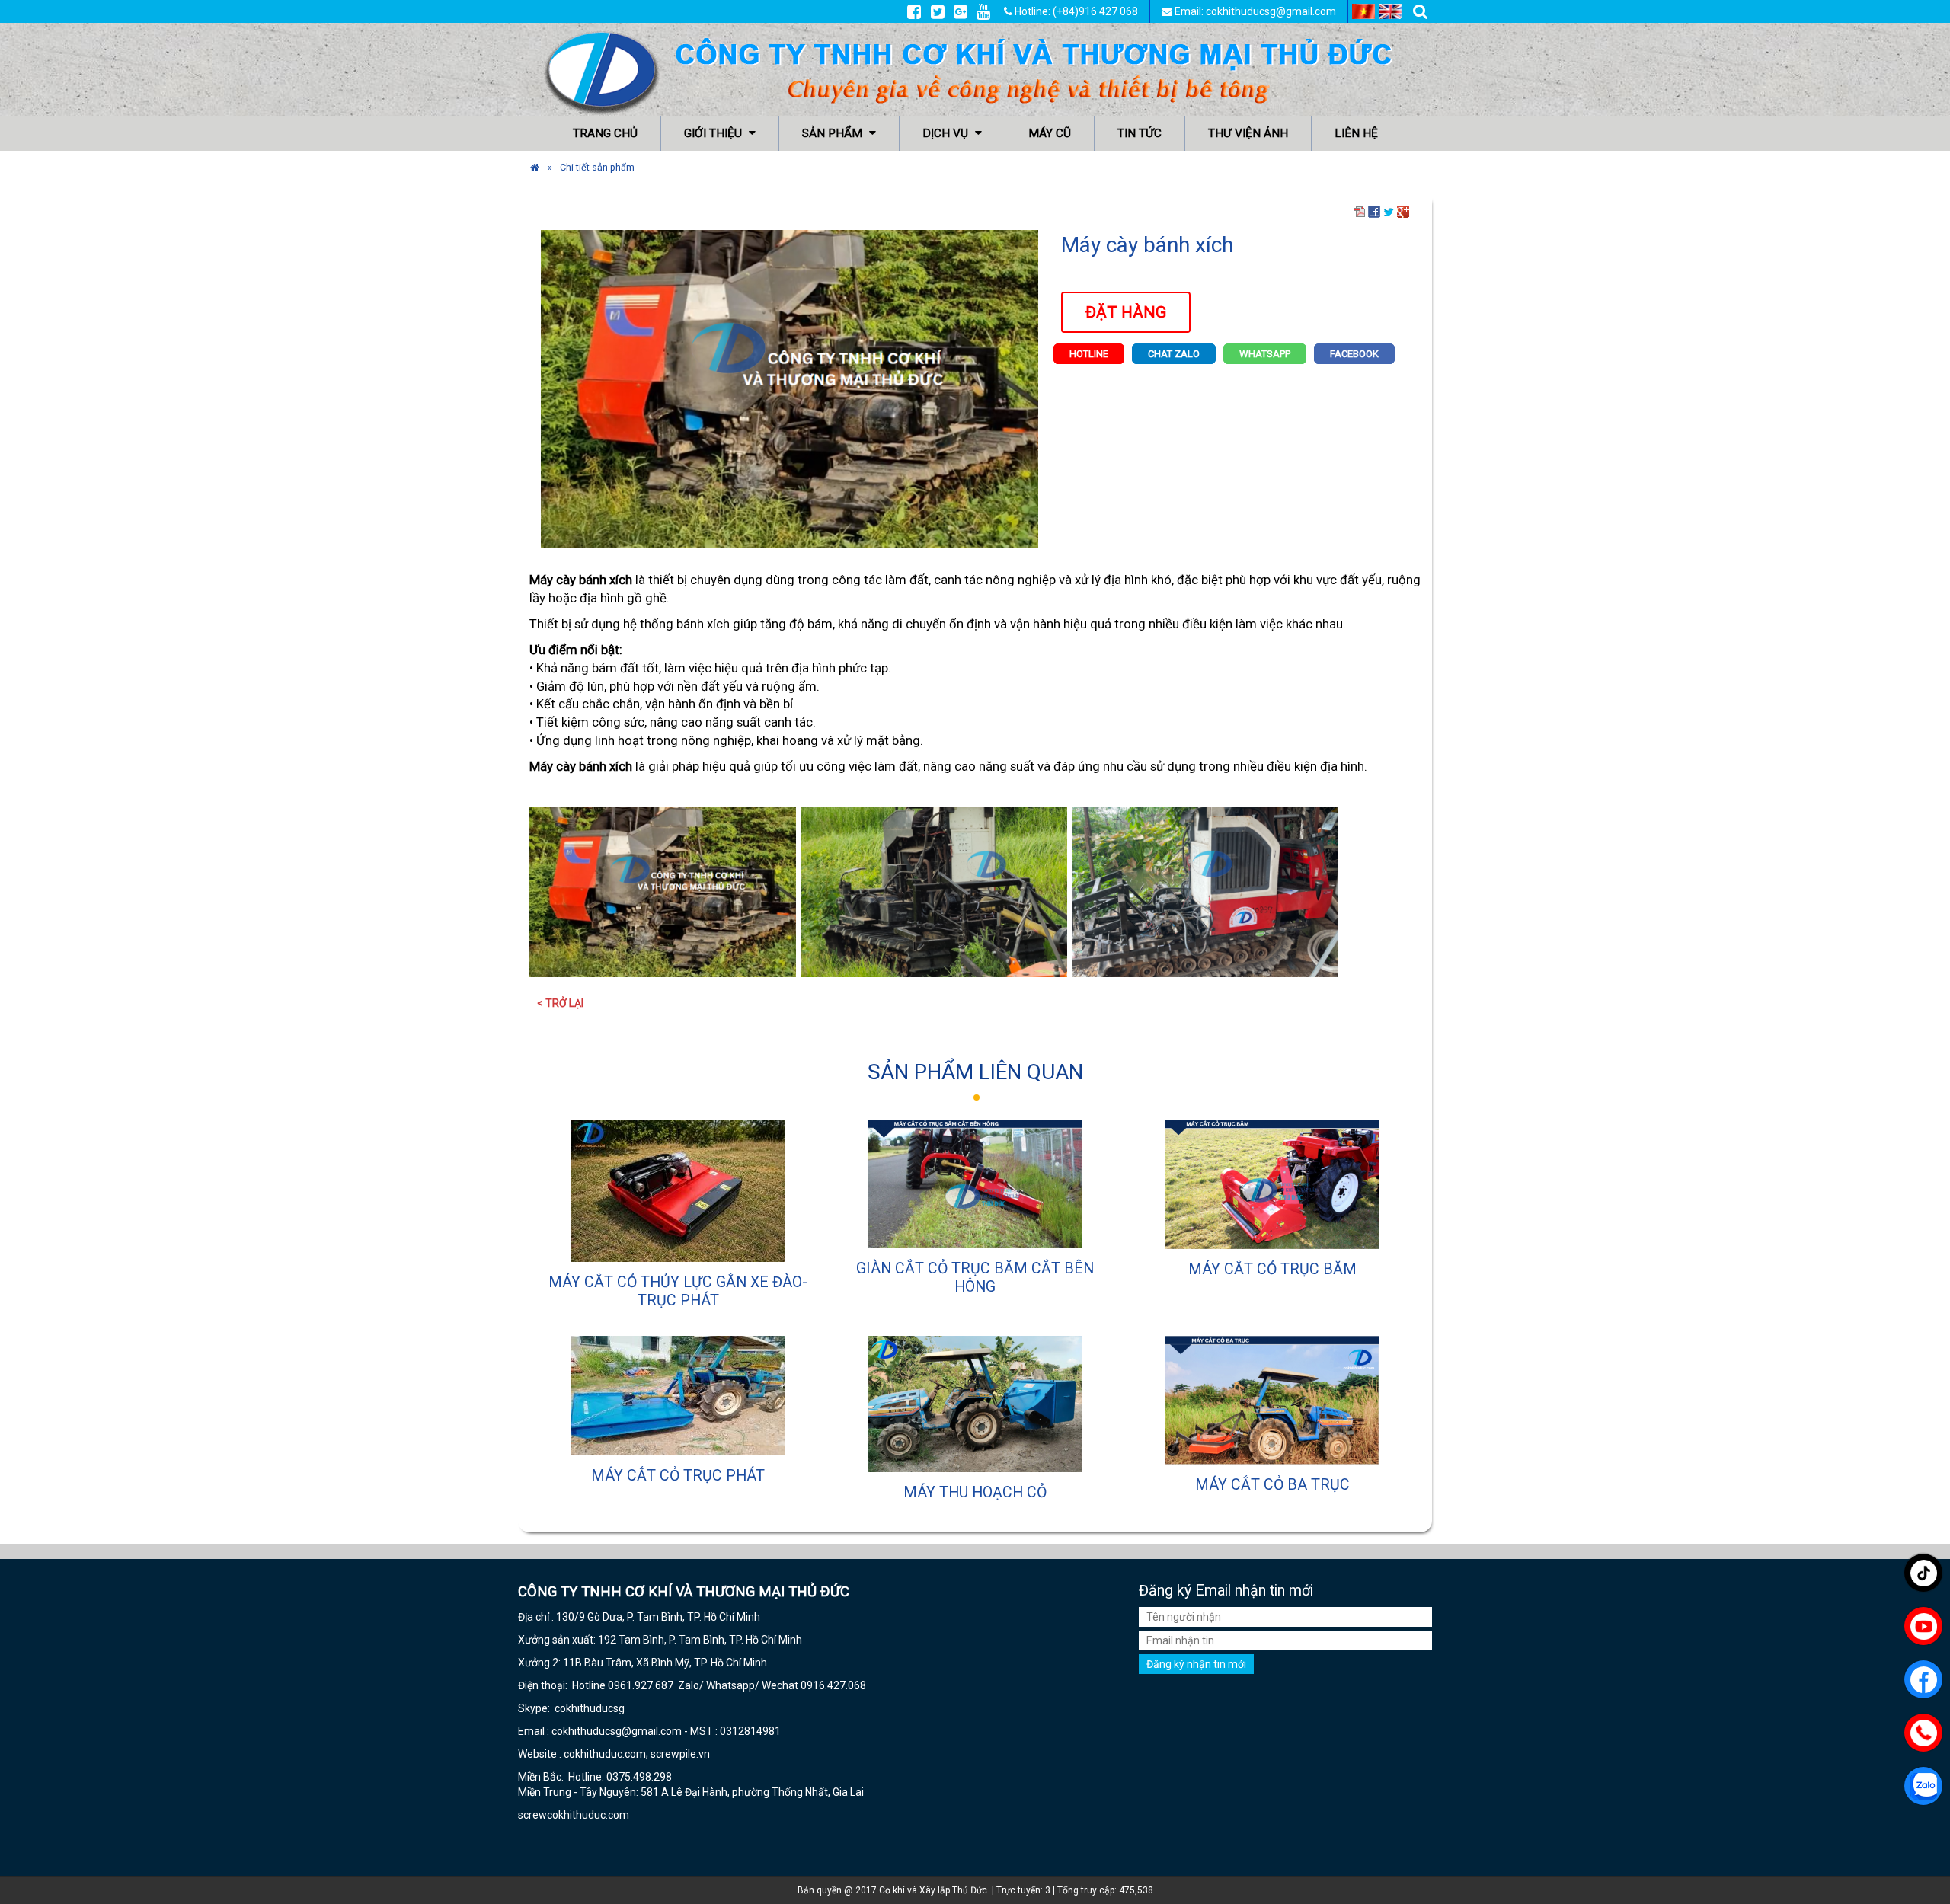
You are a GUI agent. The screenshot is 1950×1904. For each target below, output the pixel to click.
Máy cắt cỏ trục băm (1272, 1269)
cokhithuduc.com (589, 1815)
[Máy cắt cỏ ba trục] (1272, 1400)
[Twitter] (938, 11)
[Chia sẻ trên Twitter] (1389, 211)
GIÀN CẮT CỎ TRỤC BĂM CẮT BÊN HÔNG (975, 1278)
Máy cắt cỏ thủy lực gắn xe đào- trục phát (678, 1291)
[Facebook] (914, 11)
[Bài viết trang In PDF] (1360, 211)
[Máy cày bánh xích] (790, 388)
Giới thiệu (714, 133)
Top (1914, 1849)
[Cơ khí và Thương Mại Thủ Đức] (535, 167)
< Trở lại (560, 1003)
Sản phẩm (834, 133)
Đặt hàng (1126, 312)
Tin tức (1140, 133)
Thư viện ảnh (1248, 133)
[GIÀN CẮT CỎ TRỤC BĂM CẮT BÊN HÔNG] (975, 1184)
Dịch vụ (947, 133)
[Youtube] (983, 11)
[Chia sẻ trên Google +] (1403, 211)
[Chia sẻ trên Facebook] (1374, 211)
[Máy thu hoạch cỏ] (975, 1404)
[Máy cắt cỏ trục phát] (678, 1396)
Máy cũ (1050, 133)
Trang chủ (605, 133)
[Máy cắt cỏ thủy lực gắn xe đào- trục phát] (678, 1191)
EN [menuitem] (1390, 11)
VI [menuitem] (1363, 11)
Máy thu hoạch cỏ (975, 1492)
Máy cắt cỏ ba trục (1272, 1485)
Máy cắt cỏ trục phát (678, 1476)
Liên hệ (1356, 133)
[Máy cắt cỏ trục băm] (1272, 1184)
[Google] (961, 11)
